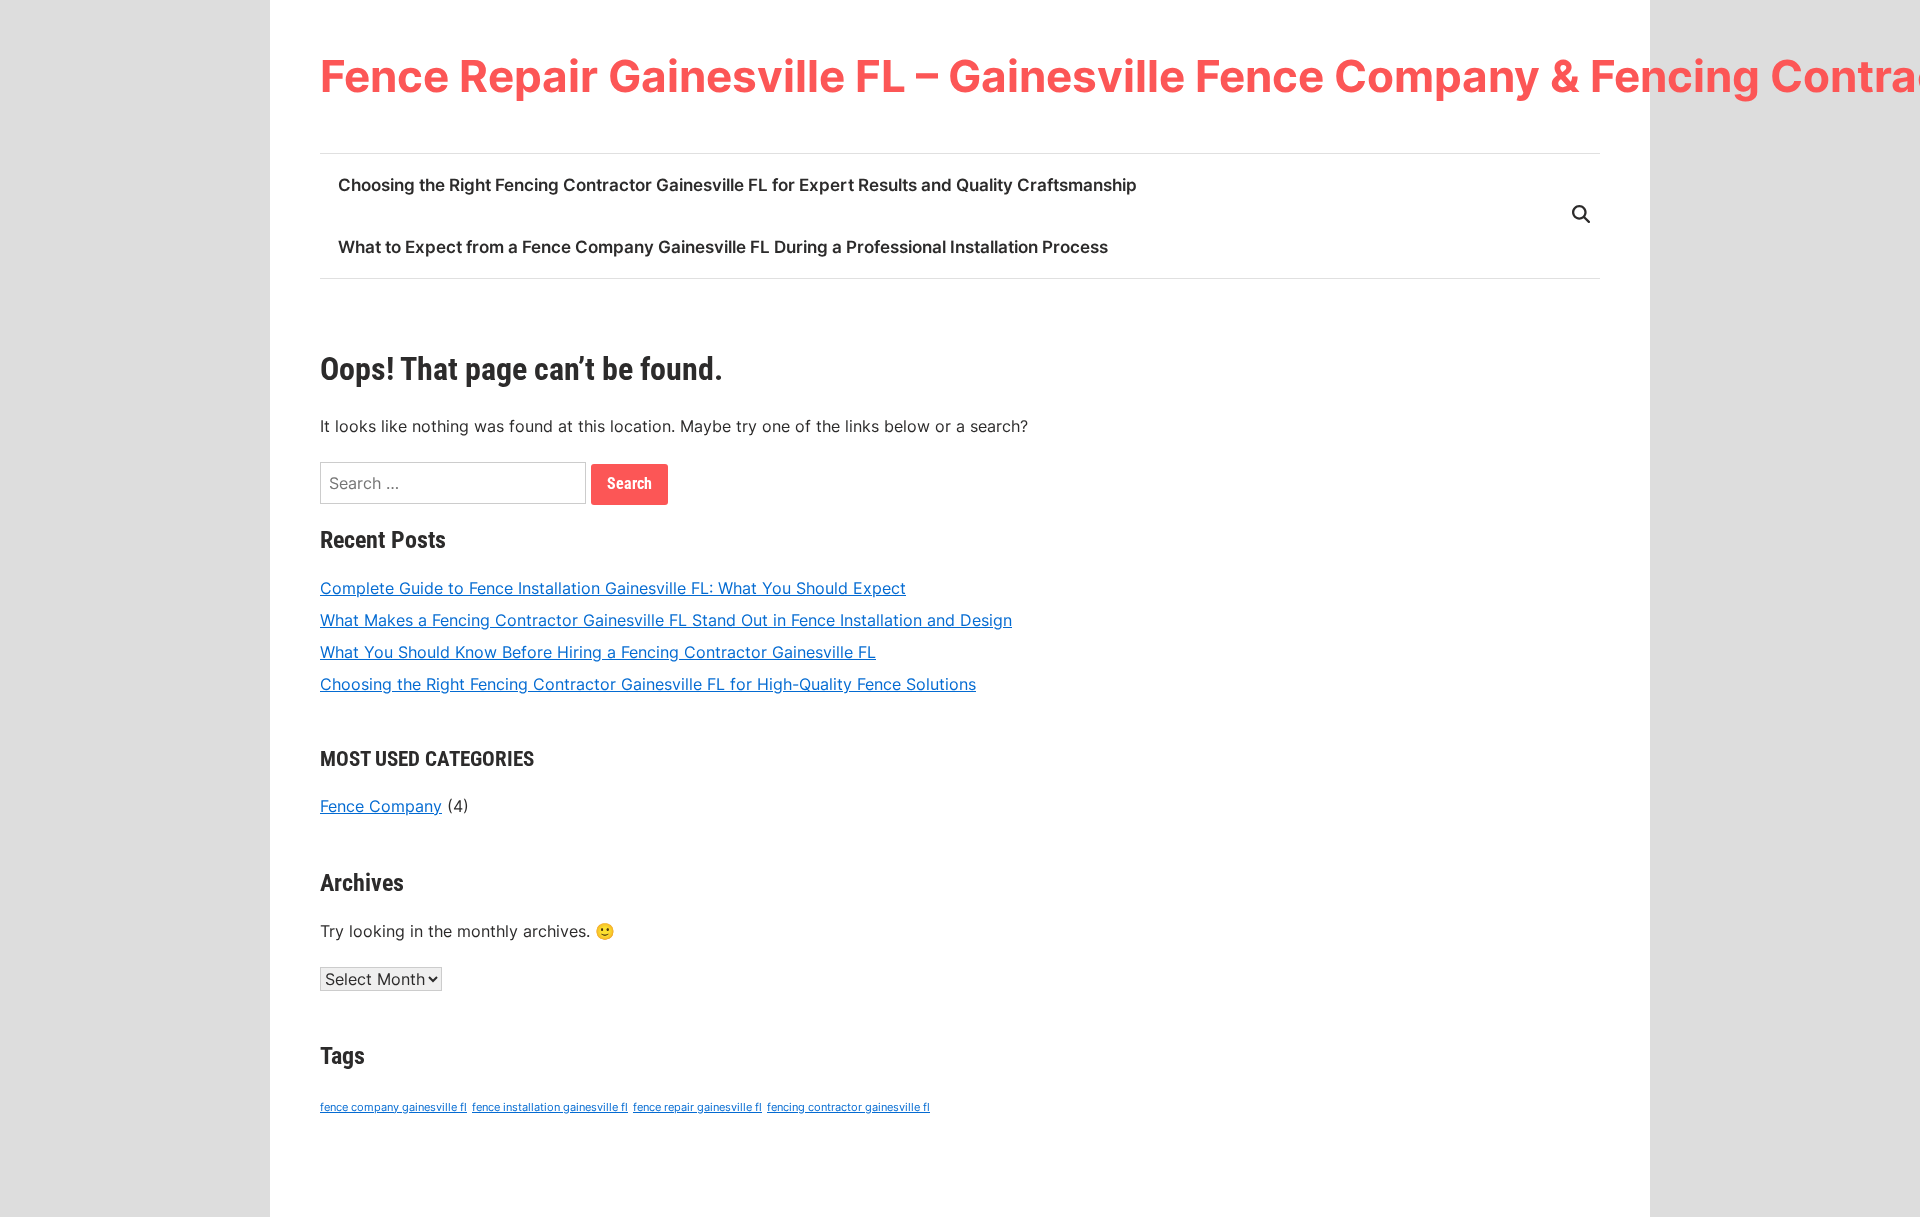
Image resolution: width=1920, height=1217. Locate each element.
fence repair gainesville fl (697, 1107)
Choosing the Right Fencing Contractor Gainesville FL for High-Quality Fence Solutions (648, 684)
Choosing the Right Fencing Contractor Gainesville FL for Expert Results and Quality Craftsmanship (737, 185)
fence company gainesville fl (393, 1107)
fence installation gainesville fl (550, 1107)
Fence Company (381, 806)
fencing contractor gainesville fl (848, 1107)
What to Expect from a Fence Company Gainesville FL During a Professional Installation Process (723, 247)
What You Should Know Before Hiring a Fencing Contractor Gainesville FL (598, 652)
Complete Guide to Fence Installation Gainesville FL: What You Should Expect (613, 588)
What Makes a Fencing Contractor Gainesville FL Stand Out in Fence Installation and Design (666, 620)
